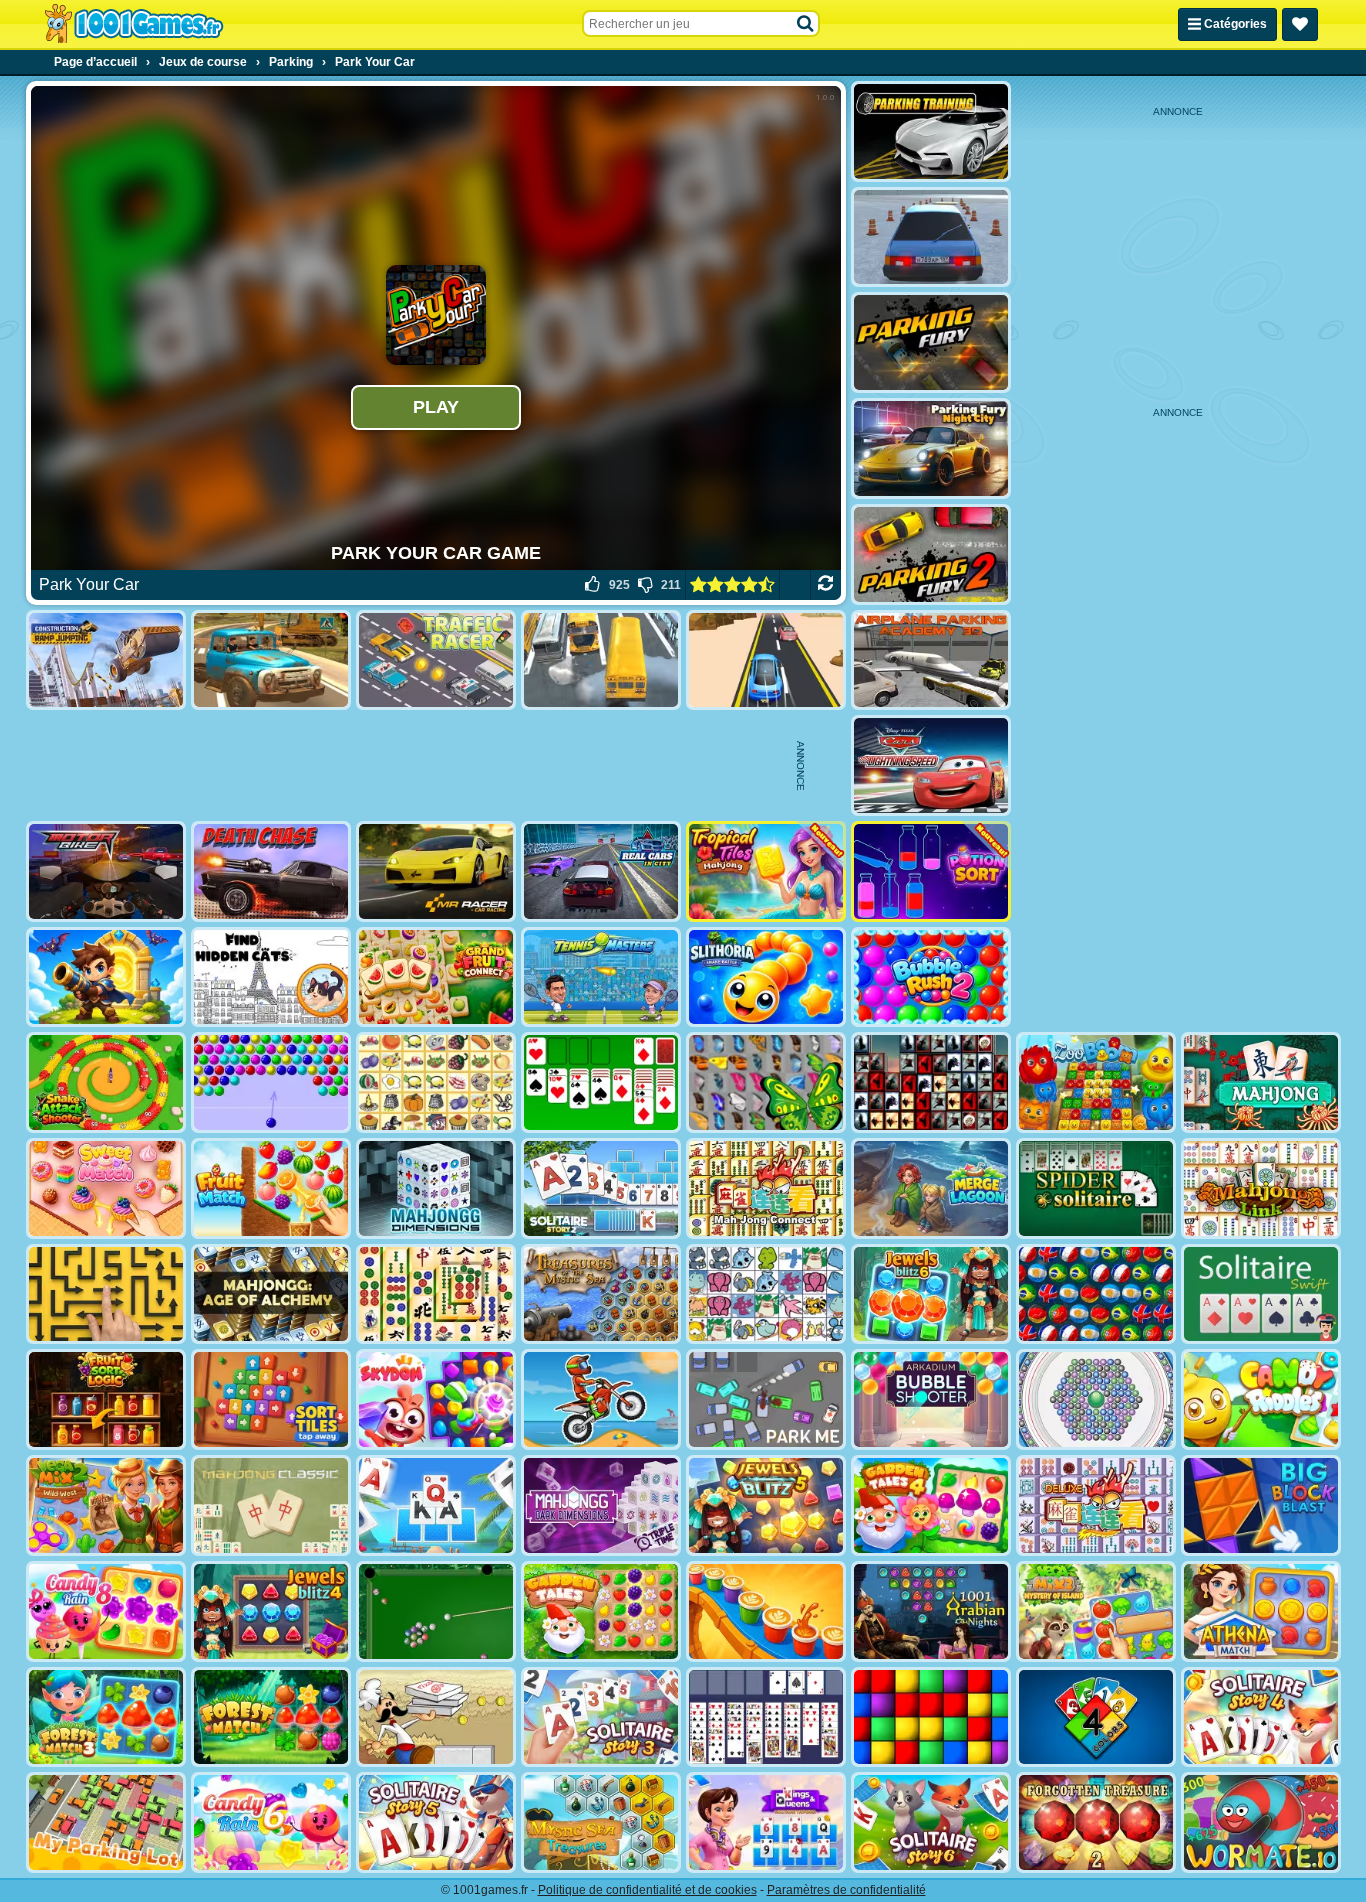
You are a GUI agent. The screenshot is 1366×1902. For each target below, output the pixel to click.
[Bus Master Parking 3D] (601, 660)
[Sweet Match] (106, 1188)
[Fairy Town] (1096, 1399)
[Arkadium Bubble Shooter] (931, 1399)
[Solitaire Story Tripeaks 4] (1261, 1717)
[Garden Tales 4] (931, 1505)
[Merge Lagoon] (931, 1188)
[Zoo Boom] (1096, 1082)
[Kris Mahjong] (436, 1082)
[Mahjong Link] (1261, 1188)
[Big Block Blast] (1261, 1505)
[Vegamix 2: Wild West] (106, 1505)
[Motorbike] (106, 871)
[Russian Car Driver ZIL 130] (271, 660)
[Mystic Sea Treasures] (601, 1822)
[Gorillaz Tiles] (931, 1082)
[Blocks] (931, 1717)
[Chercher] (806, 24)
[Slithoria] (766, 977)
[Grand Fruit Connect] (436, 977)
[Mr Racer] (436, 871)
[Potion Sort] (931, 871)
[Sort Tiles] (271, 1399)
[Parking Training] (931, 131)
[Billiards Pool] (436, 1611)
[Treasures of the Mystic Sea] (601, 1294)
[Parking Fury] (931, 342)
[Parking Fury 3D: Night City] (931, 448)
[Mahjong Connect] (766, 1188)
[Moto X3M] (601, 1399)
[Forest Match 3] (106, 1717)
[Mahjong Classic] (271, 1505)
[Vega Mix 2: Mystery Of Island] (1096, 1611)
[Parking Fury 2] (931, 554)
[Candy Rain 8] (106, 1611)
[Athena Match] (1261, 1611)
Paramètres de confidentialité (846, 1890)
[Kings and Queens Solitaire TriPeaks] (766, 1822)
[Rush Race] (766, 660)
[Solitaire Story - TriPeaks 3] (601, 1717)
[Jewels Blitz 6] (931, 1294)
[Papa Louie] (436, 1717)
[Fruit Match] (271, 1188)
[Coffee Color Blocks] (766, 1611)
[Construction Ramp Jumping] (106, 660)
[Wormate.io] (1261, 1822)
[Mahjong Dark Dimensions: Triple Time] (601, 1505)
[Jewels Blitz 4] (271, 1611)
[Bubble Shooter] (271, 1082)
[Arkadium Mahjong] (1261, 1082)
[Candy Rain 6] (271, 1822)
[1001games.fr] (133, 24)
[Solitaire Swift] (1261, 1294)
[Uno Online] (1096, 1717)
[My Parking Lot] (106, 1822)
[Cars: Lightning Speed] (931, 765)
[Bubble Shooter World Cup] (1096, 1294)
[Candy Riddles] (1261, 1399)
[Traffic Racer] (436, 660)
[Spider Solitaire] (1096, 1188)
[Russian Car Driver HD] (931, 237)
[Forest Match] (271, 1717)
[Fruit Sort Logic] (106, 1399)
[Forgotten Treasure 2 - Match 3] (1096, 1822)
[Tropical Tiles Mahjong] (766, 871)
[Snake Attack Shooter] (106, 1082)
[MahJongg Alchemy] (271, 1294)
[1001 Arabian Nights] (931, 1611)
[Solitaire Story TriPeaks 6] (931, 1822)
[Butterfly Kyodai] (766, 1082)
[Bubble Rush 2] (931, 977)
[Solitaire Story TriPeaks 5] (436, 1822)
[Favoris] (1300, 24)
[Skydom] (436, 1399)
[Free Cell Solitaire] (766, 1717)
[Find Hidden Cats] (271, 977)
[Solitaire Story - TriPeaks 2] (601, 1188)
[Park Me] (766, 1399)
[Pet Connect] (766, 1294)
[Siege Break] (106, 977)
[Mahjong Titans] (436, 1294)
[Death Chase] (271, 871)
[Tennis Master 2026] (601, 977)
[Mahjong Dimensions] (436, 1188)
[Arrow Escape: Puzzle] (106, 1294)
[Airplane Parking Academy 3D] (931, 660)
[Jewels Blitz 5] (766, 1505)
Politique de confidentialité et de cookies (647, 1890)
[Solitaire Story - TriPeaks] (436, 1505)
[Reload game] (825, 585)
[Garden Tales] (601, 1611)
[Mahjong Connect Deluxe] (1096, 1505)
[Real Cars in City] (601, 871)
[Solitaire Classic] (601, 1082)
